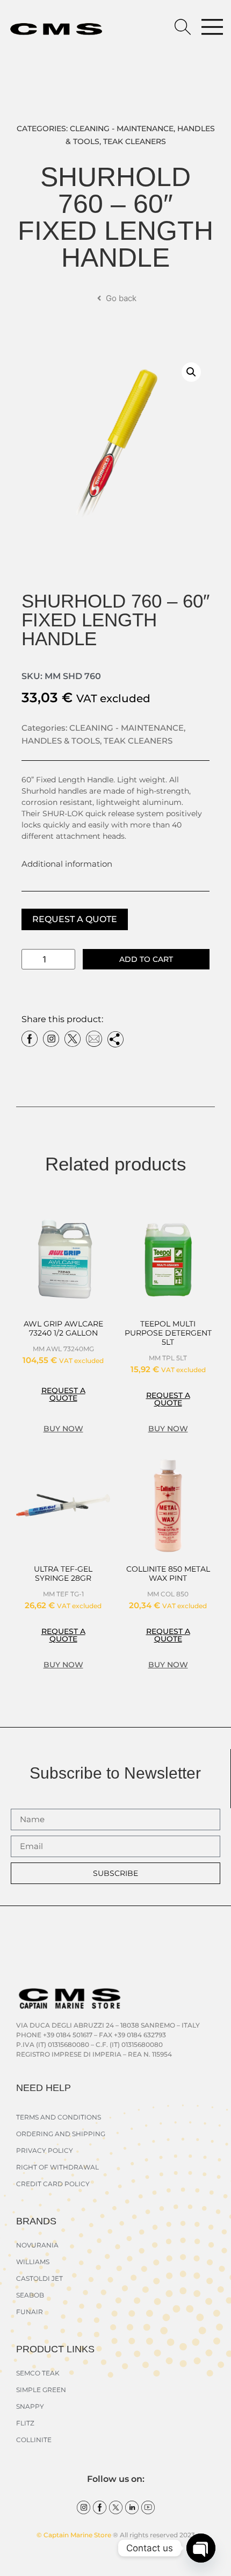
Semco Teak (38, 2373)
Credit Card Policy (53, 2184)
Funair (30, 2312)
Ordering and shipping (61, 2134)
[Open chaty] (201, 2548)
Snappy (30, 2406)
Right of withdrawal (57, 2167)
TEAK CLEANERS (135, 141)
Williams (33, 2262)
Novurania (37, 2245)
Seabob (30, 2295)
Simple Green (41, 2390)
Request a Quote (75, 919)
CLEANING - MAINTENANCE (122, 129)
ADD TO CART (146, 959)
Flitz (25, 2423)
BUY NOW (63, 1429)
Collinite (34, 2440)
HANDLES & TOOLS (61, 741)
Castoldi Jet (39, 2278)
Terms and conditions (59, 2117)
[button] (191, 372)
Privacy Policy (45, 2150)
